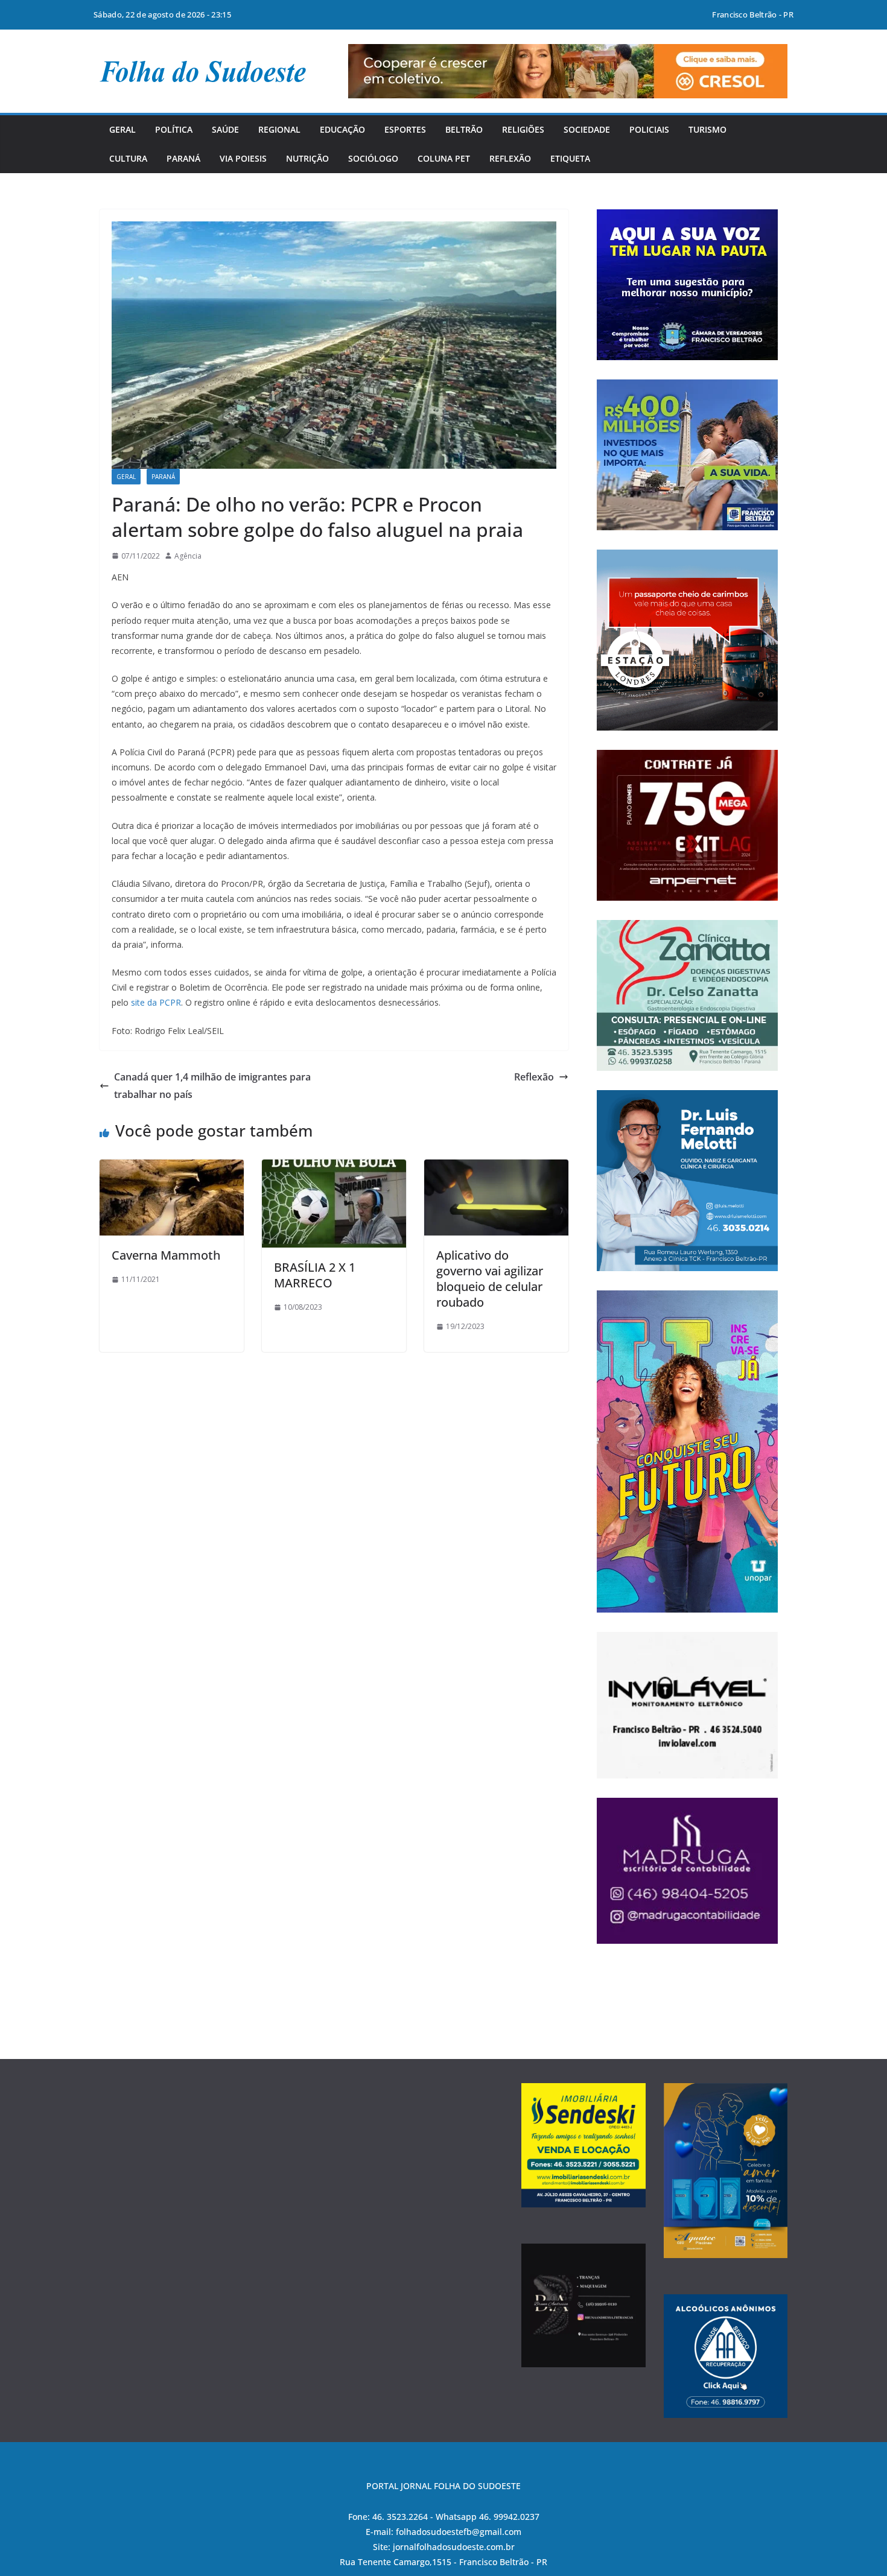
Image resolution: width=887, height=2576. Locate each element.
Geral (122, 129)
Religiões (523, 129)
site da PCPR (156, 1002)
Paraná (183, 158)
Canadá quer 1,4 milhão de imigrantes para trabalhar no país (212, 1086)
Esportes (405, 129)
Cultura (128, 158)
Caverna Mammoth (166, 1255)
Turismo (707, 129)
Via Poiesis (243, 158)
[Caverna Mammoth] (172, 1168)
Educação (342, 129)
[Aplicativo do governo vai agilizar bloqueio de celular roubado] (496, 1168)
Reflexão (510, 158)
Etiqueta (570, 158)
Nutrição (307, 158)
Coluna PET (444, 158)
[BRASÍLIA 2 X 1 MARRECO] (334, 1168)
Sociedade (587, 129)
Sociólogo (373, 158)
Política (174, 129)
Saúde (225, 129)
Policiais (649, 129)
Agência (188, 556)
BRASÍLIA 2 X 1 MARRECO (315, 1275)
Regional (279, 129)
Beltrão (464, 129)
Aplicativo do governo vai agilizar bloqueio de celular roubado (490, 1279)
